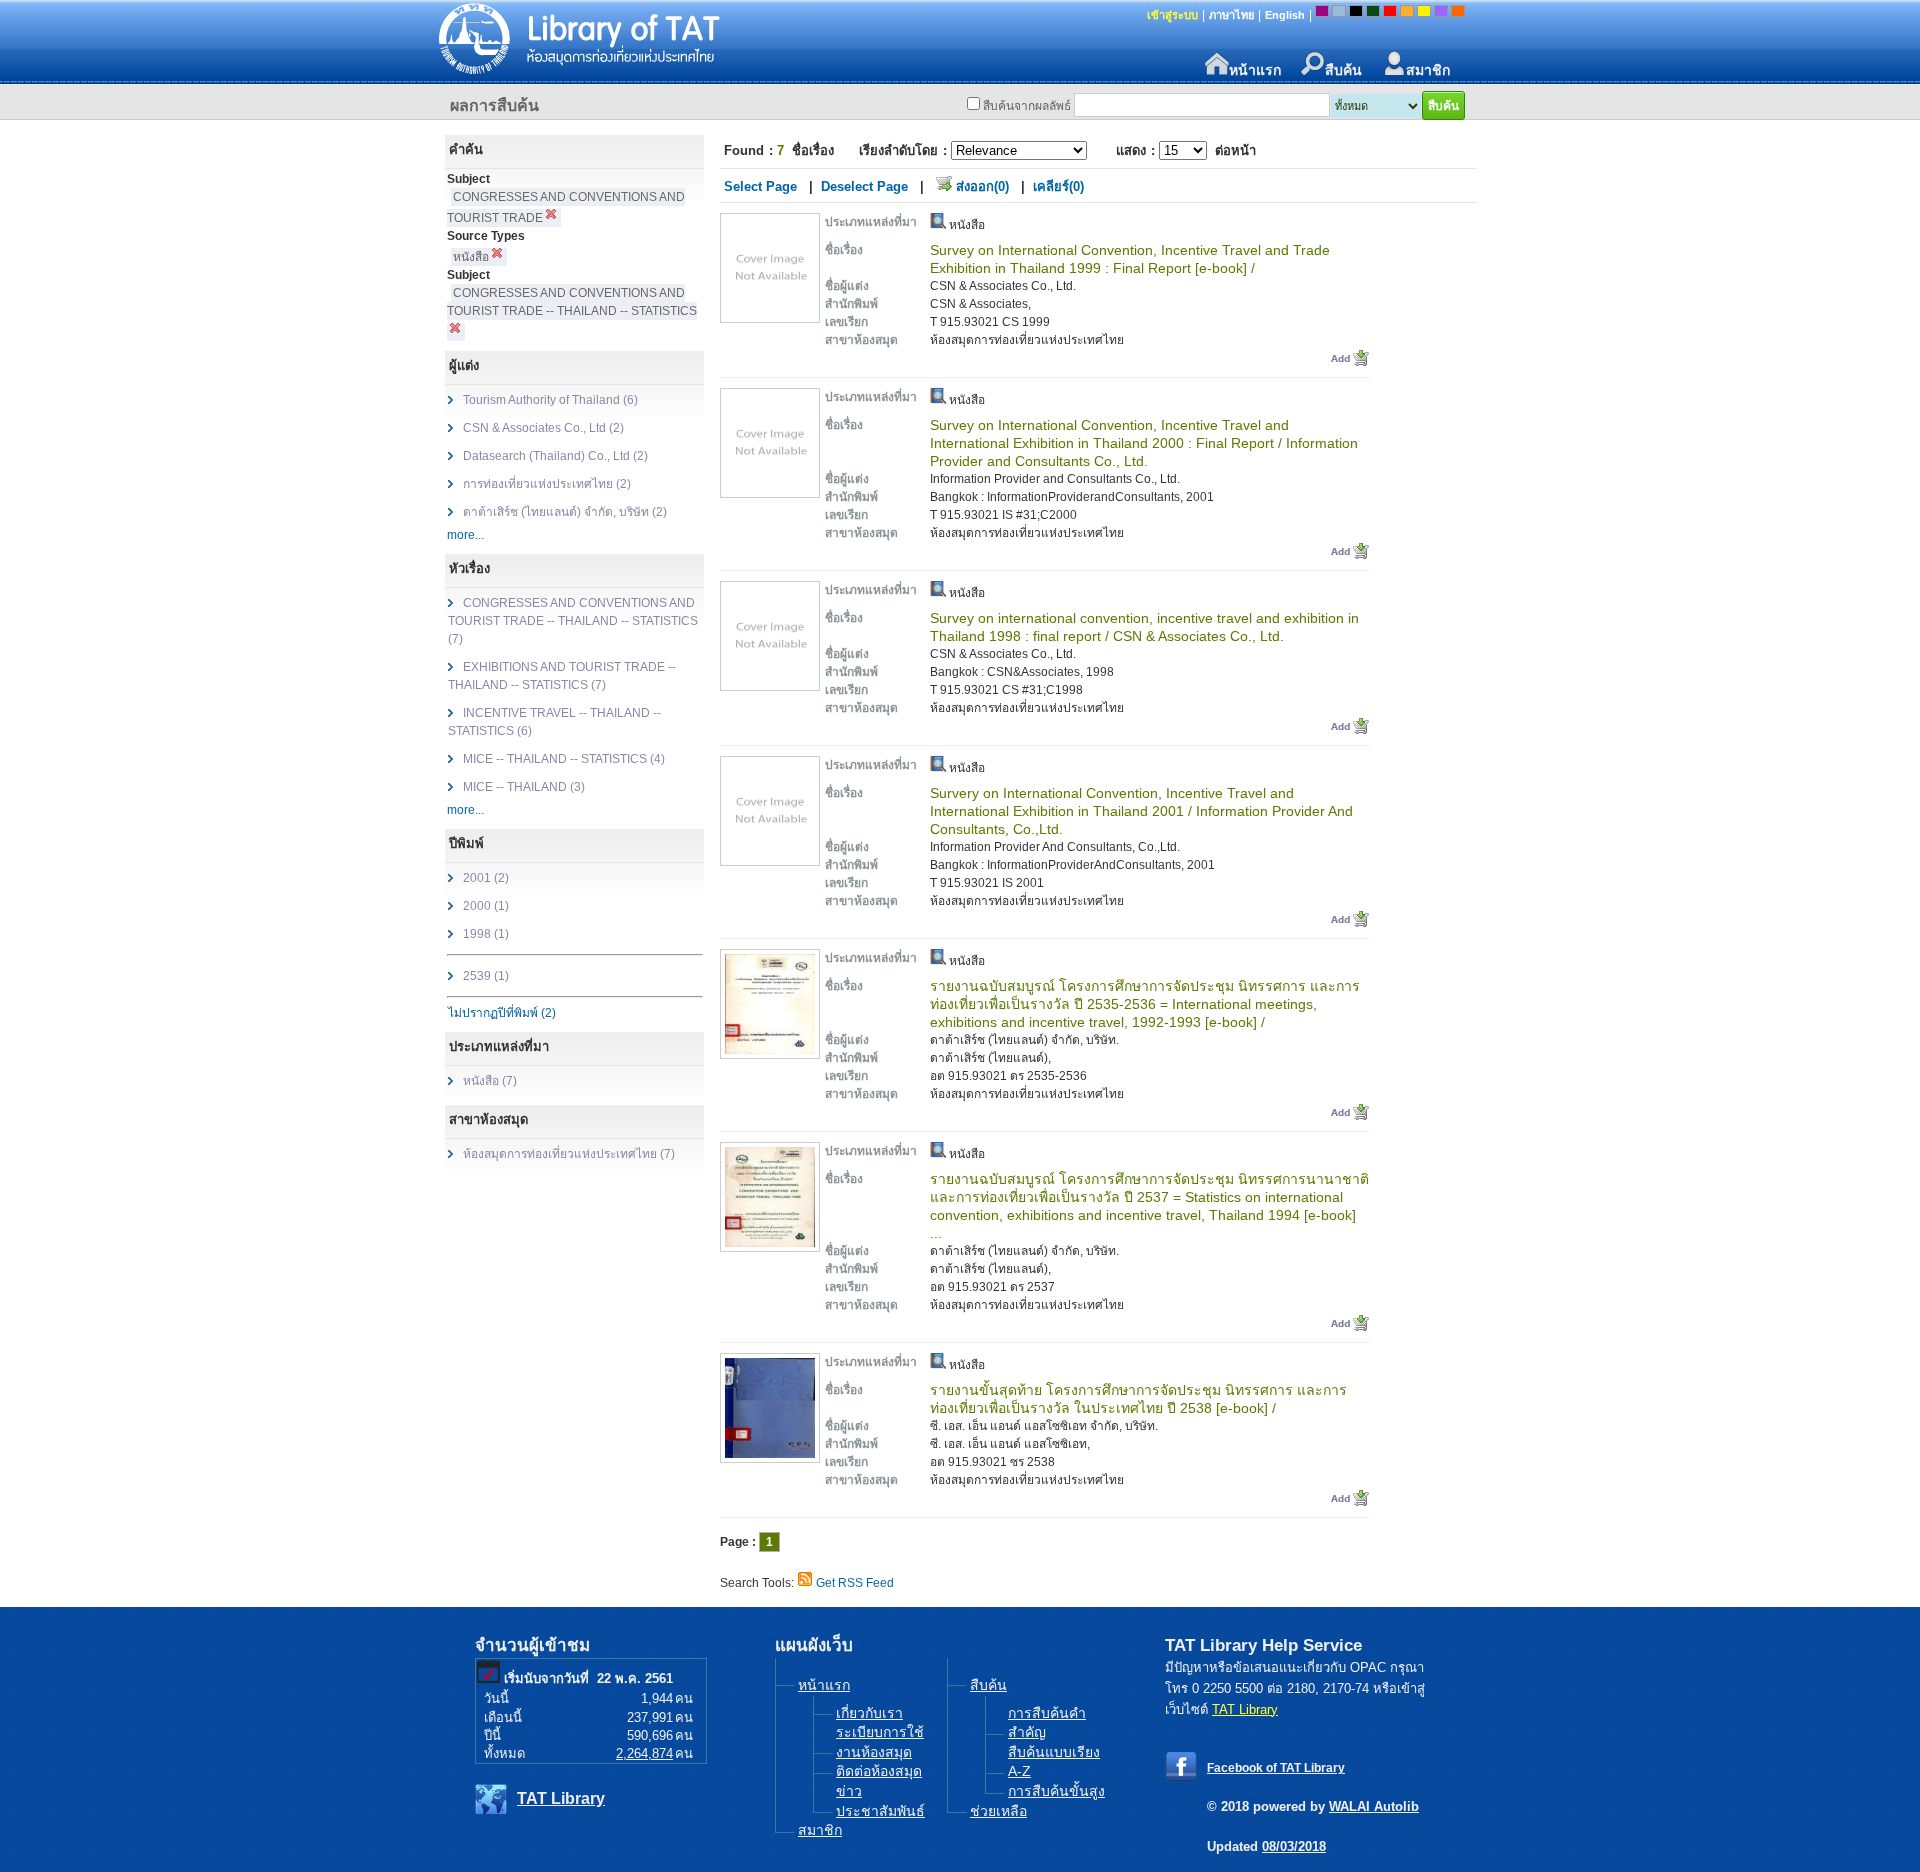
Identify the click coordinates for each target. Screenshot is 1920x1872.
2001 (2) (486, 878)
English (1285, 15)
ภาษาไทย (1231, 15)
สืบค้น (1343, 69)
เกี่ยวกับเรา (869, 1713)
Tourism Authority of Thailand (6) (550, 400)
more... (465, 535)
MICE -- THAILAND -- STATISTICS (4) (564, 759)
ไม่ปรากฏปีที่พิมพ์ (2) (502, 1013)
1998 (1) (486, 934)
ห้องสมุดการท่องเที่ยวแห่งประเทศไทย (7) (569, 1154)
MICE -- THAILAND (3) (524, 787)
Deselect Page (864, 186)
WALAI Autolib (1374, 1806)
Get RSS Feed (855, 1583)
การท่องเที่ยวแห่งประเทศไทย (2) (547, 484)
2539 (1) (486, 976)
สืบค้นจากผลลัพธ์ (1027, 106)
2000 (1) (486, 906)
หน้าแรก (1255, 69)
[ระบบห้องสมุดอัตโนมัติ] (715, 40)
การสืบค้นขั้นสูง (1056, 1791)
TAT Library (561, 1798)
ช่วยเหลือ (998, 1811)
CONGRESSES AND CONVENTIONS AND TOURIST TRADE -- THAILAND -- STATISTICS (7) (573, 621)
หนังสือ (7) (490, 1081)
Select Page (760, 186)
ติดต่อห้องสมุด (879, 1771)
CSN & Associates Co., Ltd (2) (543, 428)
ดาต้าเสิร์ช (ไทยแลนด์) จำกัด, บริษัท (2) (565, 512)
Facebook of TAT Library (1276, 1768)
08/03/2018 (1294, 1846)
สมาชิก (1428, 69)
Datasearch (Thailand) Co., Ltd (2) (555, 456)
